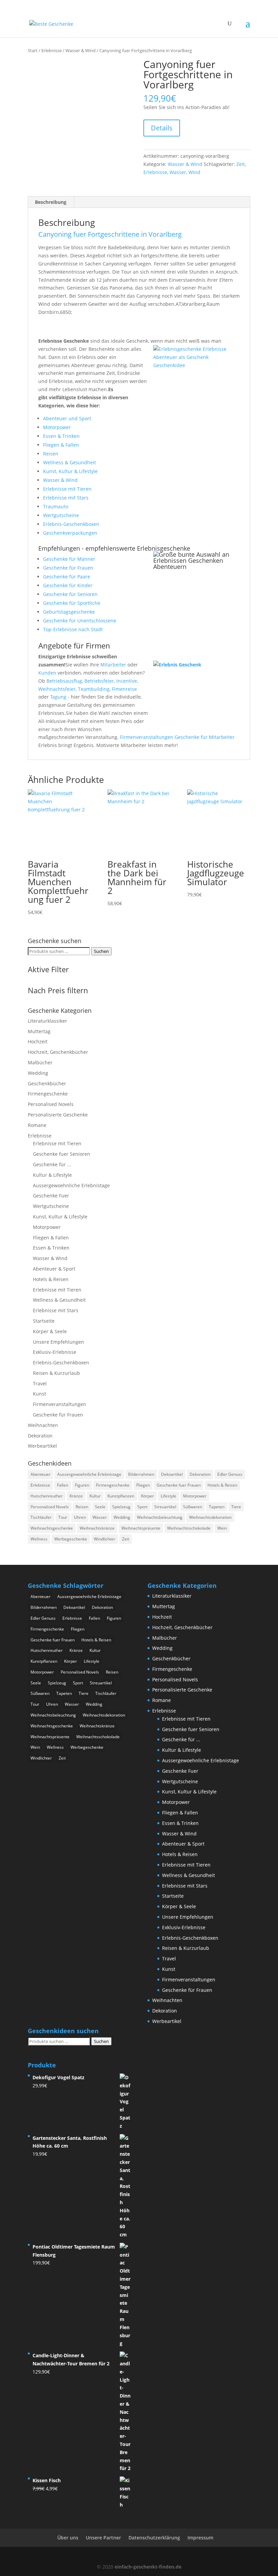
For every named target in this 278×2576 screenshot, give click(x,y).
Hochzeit (38, 1041)
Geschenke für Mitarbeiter (205, 737)
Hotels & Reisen (51, 1279)
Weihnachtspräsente (141, 1528)
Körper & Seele (50, 1331)
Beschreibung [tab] (51, 202)
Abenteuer (41, 1474)
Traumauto (56, 506)
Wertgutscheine (61, 515)
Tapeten (217, 1507)
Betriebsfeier (99, 681)
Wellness (39, 1539)
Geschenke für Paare (67, 577)
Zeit (241, 164)
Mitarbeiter (113, 665)
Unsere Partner (103, 2538)
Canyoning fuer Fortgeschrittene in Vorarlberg (110, 234)
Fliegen (143, 1485)
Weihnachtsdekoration (210, 1517)
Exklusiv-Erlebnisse (55, 1352)
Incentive (127, 681)
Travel (40, 1383)
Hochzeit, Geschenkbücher (58, 1052)
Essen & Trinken (61, 436)
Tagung (58, 697)
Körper (147, 1496)
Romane (37, 1125)
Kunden (47, 673)
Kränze (76, 1496)
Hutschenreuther (47, 1496)
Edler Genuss (230, 1474)
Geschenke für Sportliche (72, 603)
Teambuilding (94, 689)
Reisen (51, 454)
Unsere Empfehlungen (58, 1342)
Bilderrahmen (141, 1474)
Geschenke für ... (52, 1164)
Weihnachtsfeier (57, 689)
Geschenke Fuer (51, 1196)
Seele (100, 1507)
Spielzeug (121, 1507)
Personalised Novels (51, 1104)
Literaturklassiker (47, 1021)
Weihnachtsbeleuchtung (160, 1517)
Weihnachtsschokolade (189, 1528)
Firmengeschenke (48, 1094)
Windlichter (105, 1539)
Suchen (101, 951)
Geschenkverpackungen (70, 533)
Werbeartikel (42, 1446)
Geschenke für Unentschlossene (80, 621)
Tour (63, 1517)
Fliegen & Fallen (61, 445)
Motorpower (57, 427)
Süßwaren (193, 1507)
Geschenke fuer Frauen (179, 1485)
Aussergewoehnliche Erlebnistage (71, 1185)
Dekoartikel (172, 1474)
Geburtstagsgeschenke (69, 612)
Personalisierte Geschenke (58, 1115)
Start (33, 50)
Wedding (38, 1073)
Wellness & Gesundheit (69, 462)
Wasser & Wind (81, 50)
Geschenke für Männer (69, 559)
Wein (222, 1528)
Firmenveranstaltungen (147, 737)
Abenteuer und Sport (67, 418)
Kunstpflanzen (121, 1496)
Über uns (68, 2538)
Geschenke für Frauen (68, 568)
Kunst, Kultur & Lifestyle (70, 471)
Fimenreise (124, 689)
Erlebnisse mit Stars (66, 498)
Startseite (44, 1321)
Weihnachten (43, 1425)
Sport (142, 1507)
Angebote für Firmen (74, 645)
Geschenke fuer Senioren (62, 1154)
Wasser (178, 172)
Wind (194, 172)
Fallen (63, 1485)
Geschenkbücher (47, 1083)
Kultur (95, 1496)
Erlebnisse (52, 50)
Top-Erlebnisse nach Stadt (73, 629)
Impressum (200, 2538)
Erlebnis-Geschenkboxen (71, 524)
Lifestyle (168, 1496)
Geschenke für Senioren (70, 594)
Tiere (236, 1507)
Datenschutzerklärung (154, 2538)
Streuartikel (165, 1507)
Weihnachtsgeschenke (52, 1528)
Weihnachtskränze (97, 1528)
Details (162, 128)
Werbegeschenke (71, 1539)
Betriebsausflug (64, 681)
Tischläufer (41, 1517)
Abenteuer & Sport (54, 1269)
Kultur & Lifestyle (52, 1175)
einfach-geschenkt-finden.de (148, 2567)
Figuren (82, 1485)
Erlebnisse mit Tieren (67, 489)
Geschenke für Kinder (68, 585)
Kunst (39, 1394)
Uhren (80, 1517)
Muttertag (39, 1031)
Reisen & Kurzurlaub (56, 1373)
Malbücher (40, 1062)
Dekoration (40, 1436)
